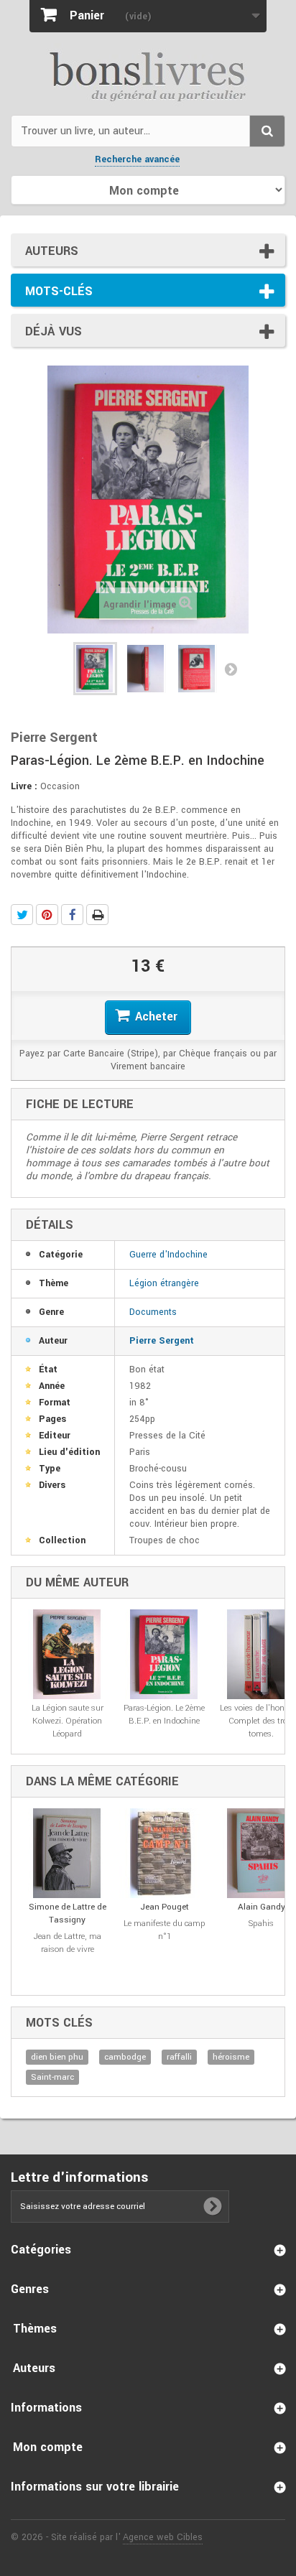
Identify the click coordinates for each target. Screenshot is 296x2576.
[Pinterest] (47, 915)
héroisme (231, 2057)
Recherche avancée (137, 159)
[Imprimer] (97, 915)
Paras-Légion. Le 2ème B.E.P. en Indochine (164, 1715)
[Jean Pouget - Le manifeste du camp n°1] (164, 1853)
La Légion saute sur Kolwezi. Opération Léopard (68, 1721)
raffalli (179, 2057)
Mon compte (48, 2447)
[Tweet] (22, 915)
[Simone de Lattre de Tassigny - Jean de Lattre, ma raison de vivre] (67, 1853)
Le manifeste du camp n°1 (165, 1930)
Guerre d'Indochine (168, 1255)
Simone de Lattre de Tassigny (68, 1914)
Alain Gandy (262, 1907)
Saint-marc (52, 2077)
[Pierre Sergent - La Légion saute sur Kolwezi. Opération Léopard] (67, 1654)
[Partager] (72, 915)
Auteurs (52, 251)
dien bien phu (57, 2057)
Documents (153, 1312)
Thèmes (35, 2329)
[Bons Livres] (148, 75)
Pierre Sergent (162, 1341)
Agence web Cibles (163, 2537)
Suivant (231, 669)
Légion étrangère (164, 1283)
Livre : (24, 786)
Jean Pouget (165, 1907)
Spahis (261, 1924)
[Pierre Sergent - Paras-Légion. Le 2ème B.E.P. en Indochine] (95, 669)
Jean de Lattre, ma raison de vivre (68, 1943)
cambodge (125, 2057)
